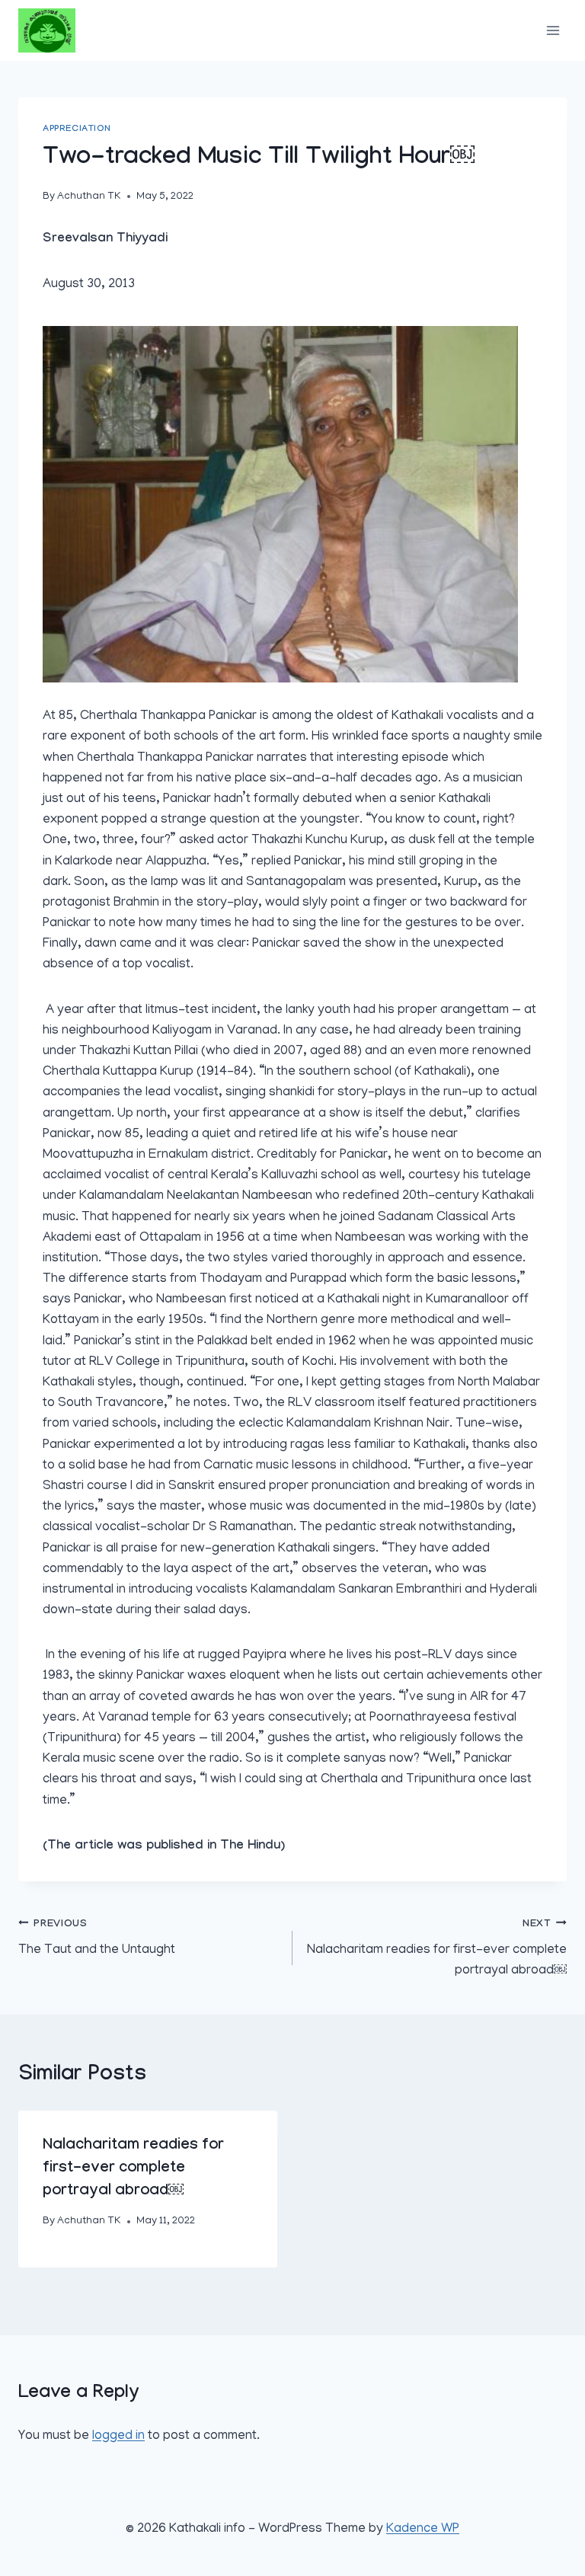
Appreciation (76, 129)
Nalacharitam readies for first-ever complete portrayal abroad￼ (437, 1948)
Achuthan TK (89, 197)
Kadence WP (423, 2530)
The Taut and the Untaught (97, 1938)
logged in (118, 2437)
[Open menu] (553, 30)
